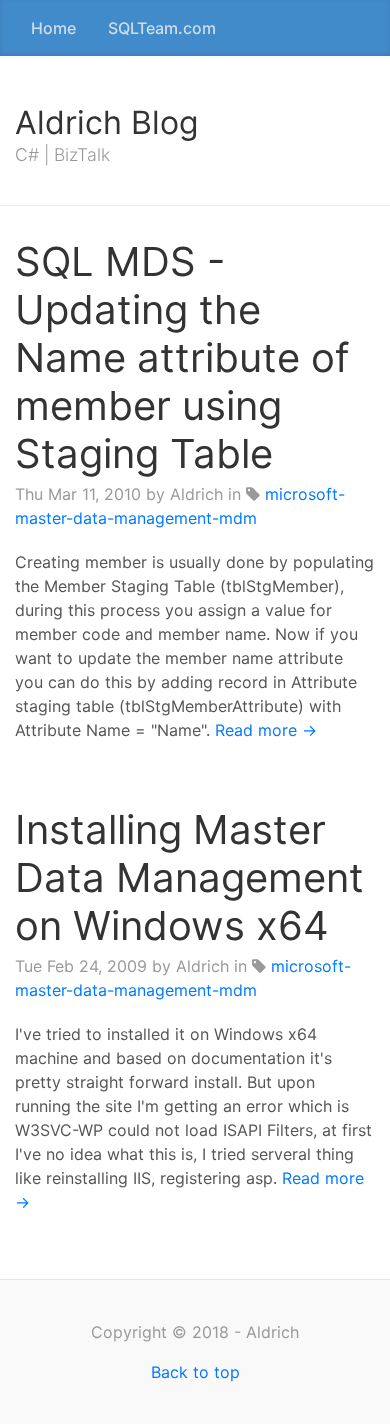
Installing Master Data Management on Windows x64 (189, 877)
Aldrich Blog (107, 122)
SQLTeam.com (162, 28)
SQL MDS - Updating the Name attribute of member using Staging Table (182, 357)
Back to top (195, 1372)
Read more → (266, 730)
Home (53, 28)
